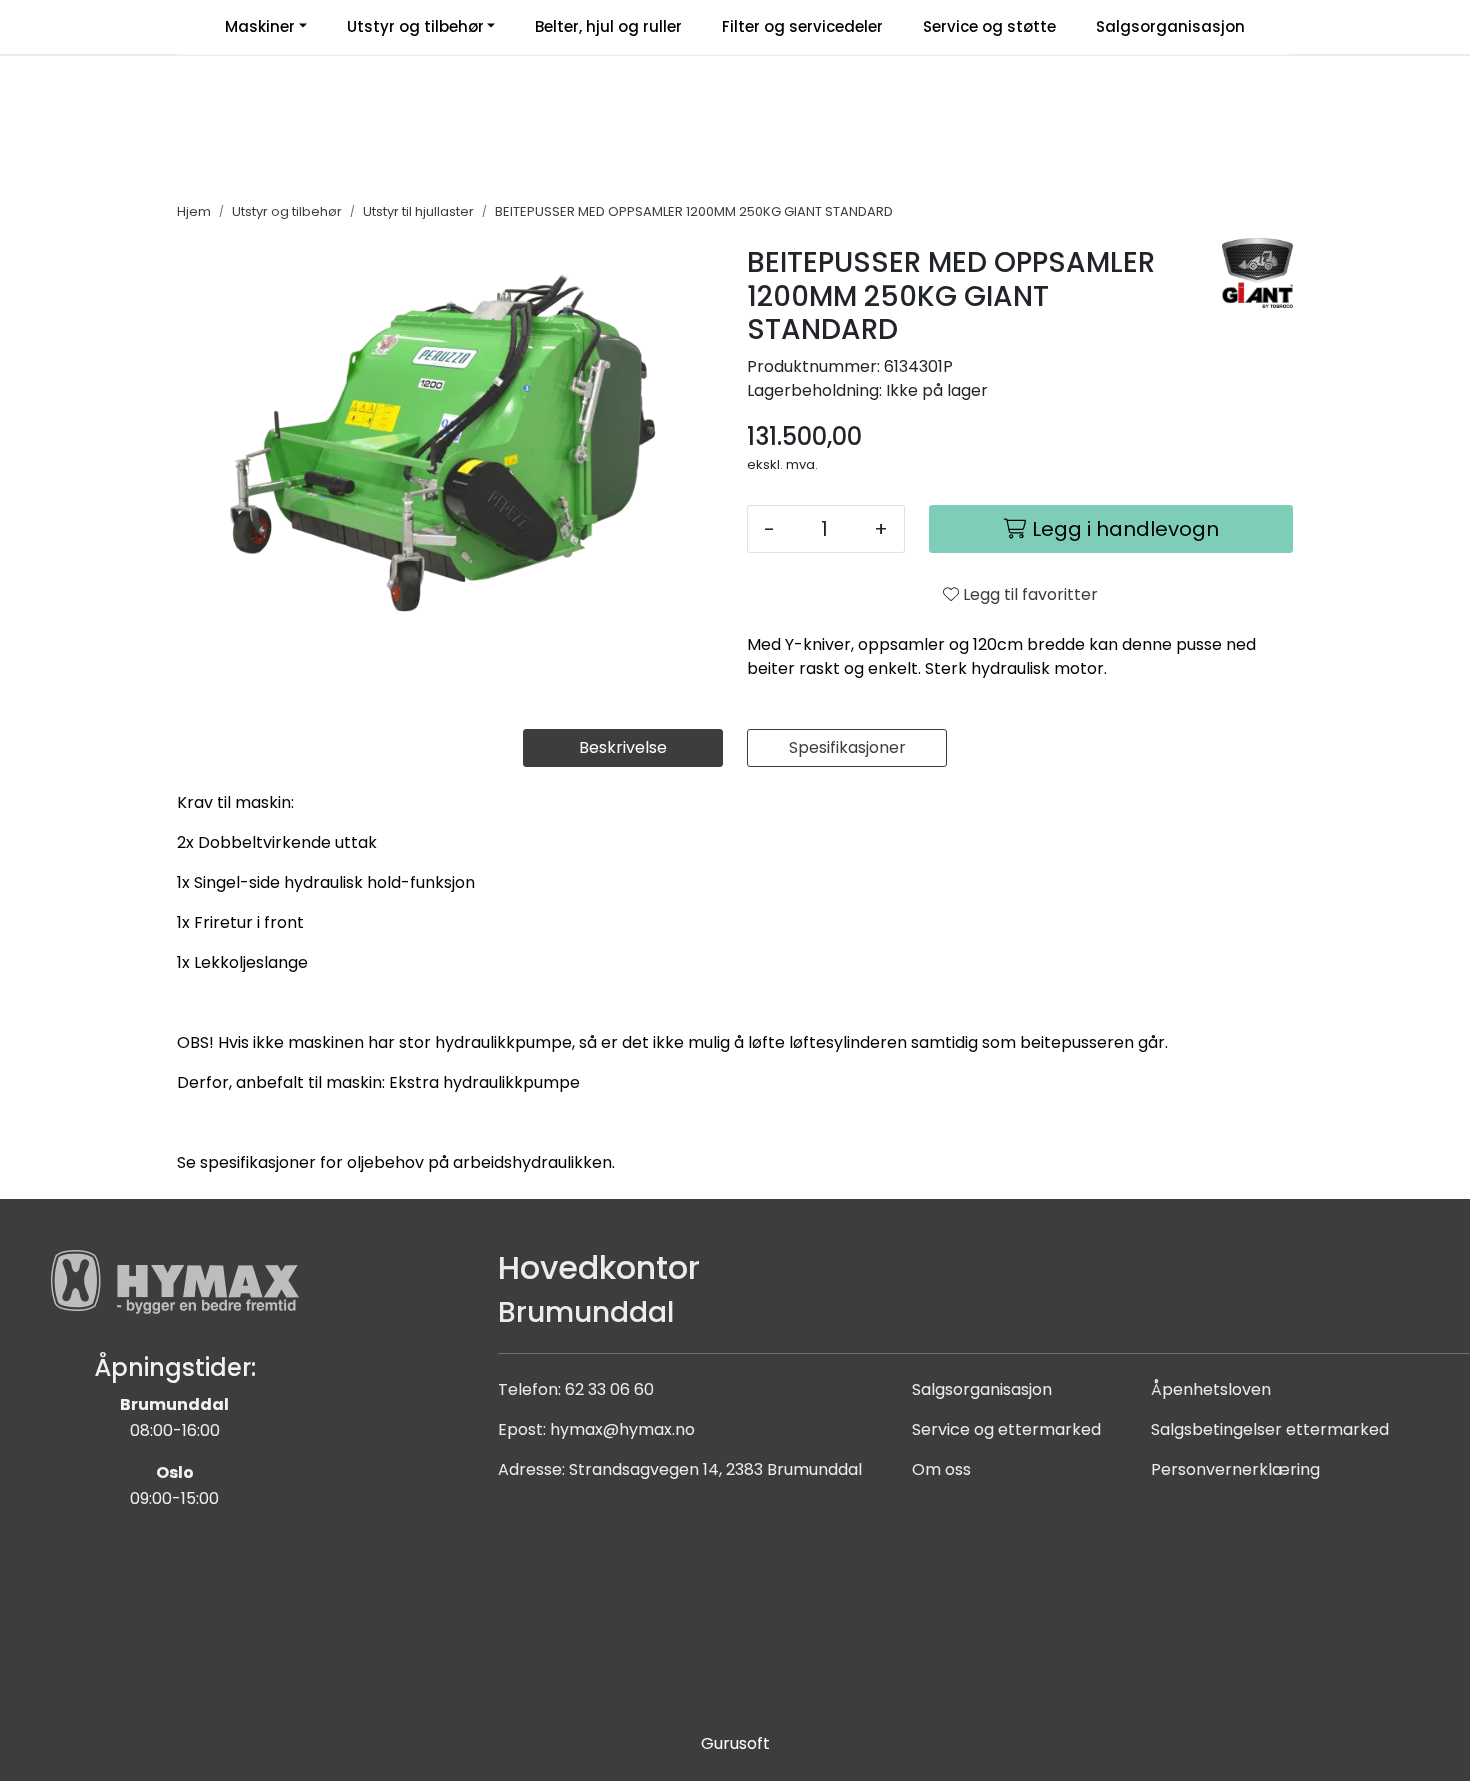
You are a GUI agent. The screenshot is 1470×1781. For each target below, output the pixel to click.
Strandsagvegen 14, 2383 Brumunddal (715, 1469)
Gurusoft (735, 1743)
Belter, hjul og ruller (608, 26)
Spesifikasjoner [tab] (847, 747)
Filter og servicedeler (802, 26)
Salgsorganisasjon (1170, 26)
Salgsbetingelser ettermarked (1270, 1429)
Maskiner (260, 26)
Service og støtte (989, 26)
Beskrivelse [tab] (623, 747)
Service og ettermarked (1006, 1429)
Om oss (941, 1469)
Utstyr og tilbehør (415, 26)
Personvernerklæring (1235, 1469)
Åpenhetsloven (1211, 1389)
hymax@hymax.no (622, 1429)
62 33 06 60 (609, 1389)
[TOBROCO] (1257, 273)
